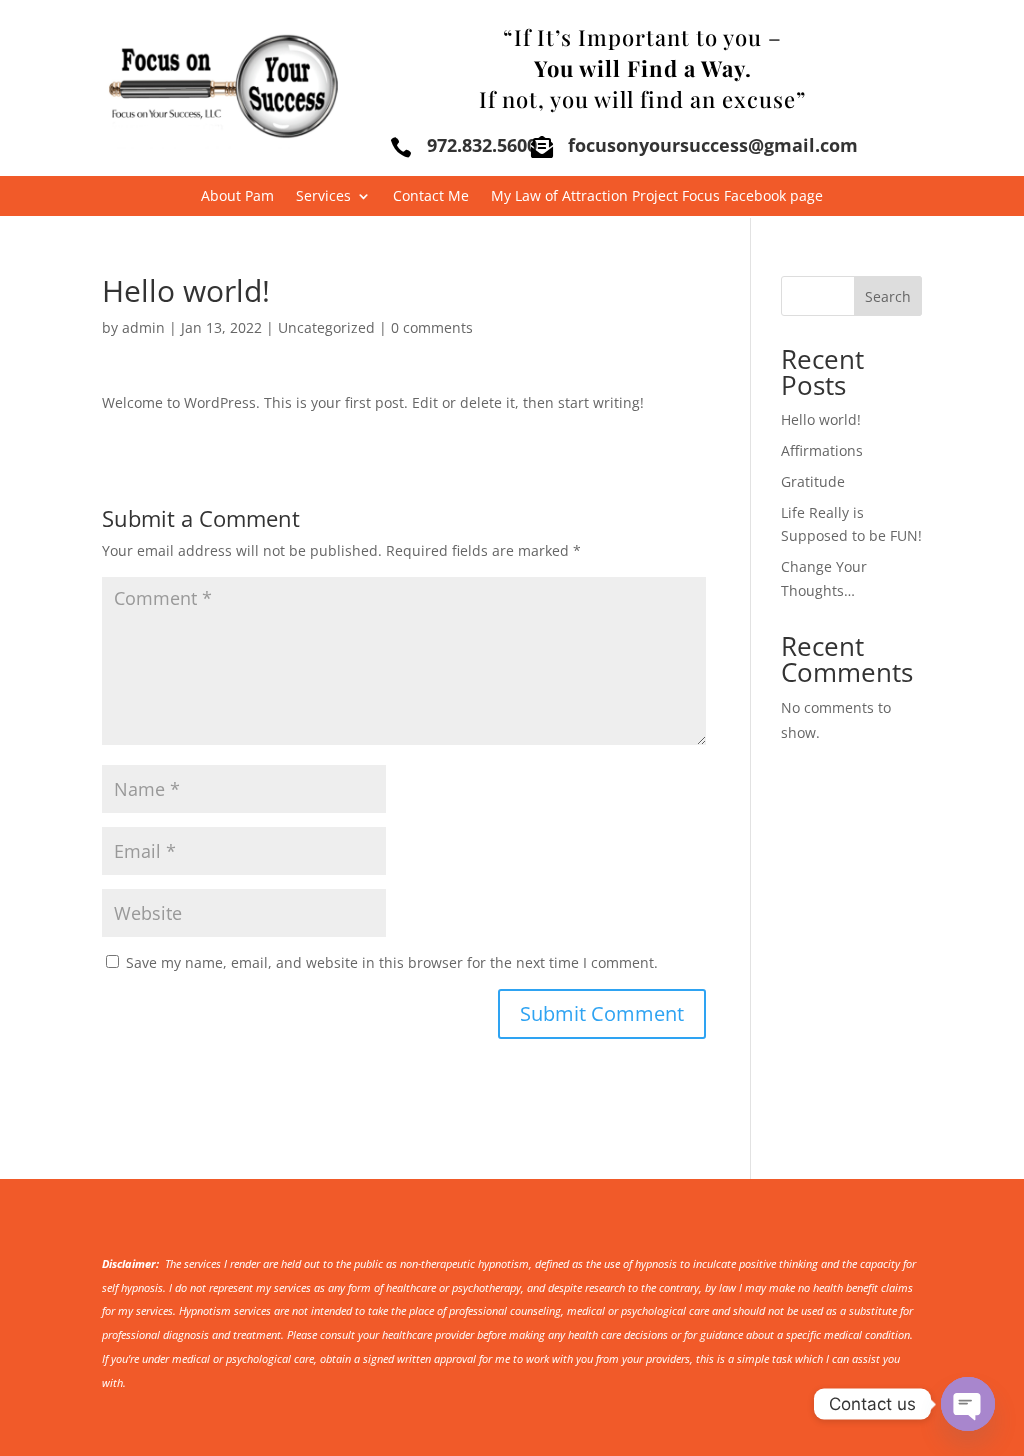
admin (143, 327)
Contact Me (431, 197)
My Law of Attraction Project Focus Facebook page (657, 197)
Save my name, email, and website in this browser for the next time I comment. (392, 962)
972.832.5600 (482, 145)
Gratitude (813, 481)
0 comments (432, 327)
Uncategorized (326, 327)
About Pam (237, 197)
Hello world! (821, 419)
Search (888, 296)
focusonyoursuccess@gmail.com (713, 145)
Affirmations (822, 450)
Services (323, 197)
